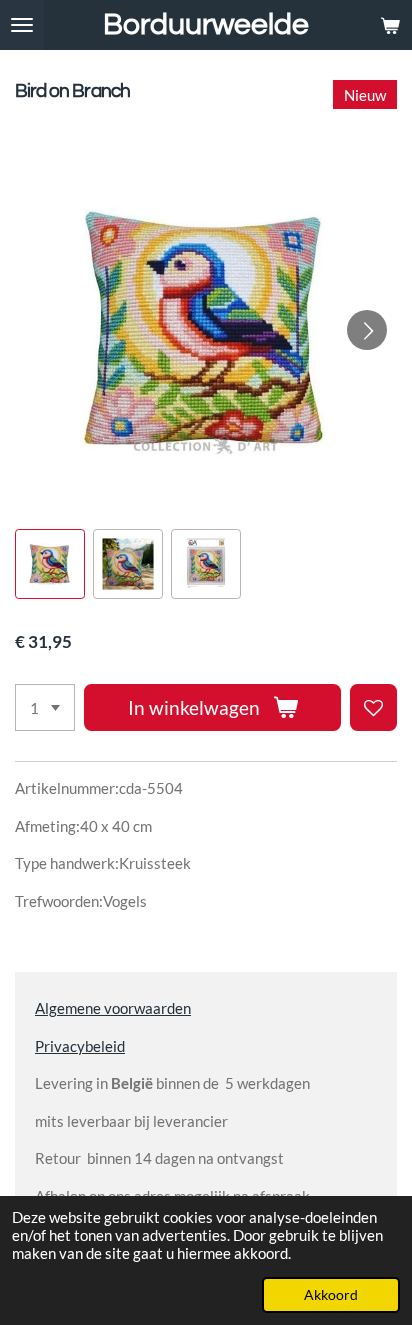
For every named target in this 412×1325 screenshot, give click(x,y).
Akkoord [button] (331, 1295)
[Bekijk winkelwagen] (390, 25)
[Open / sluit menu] (22, 25)
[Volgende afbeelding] (367, 330)
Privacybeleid (80, 1046)
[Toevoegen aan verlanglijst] (373, 707)
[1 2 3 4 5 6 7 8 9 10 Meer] (45, 707)
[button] (50, 564)
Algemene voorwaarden (113, 1008)
